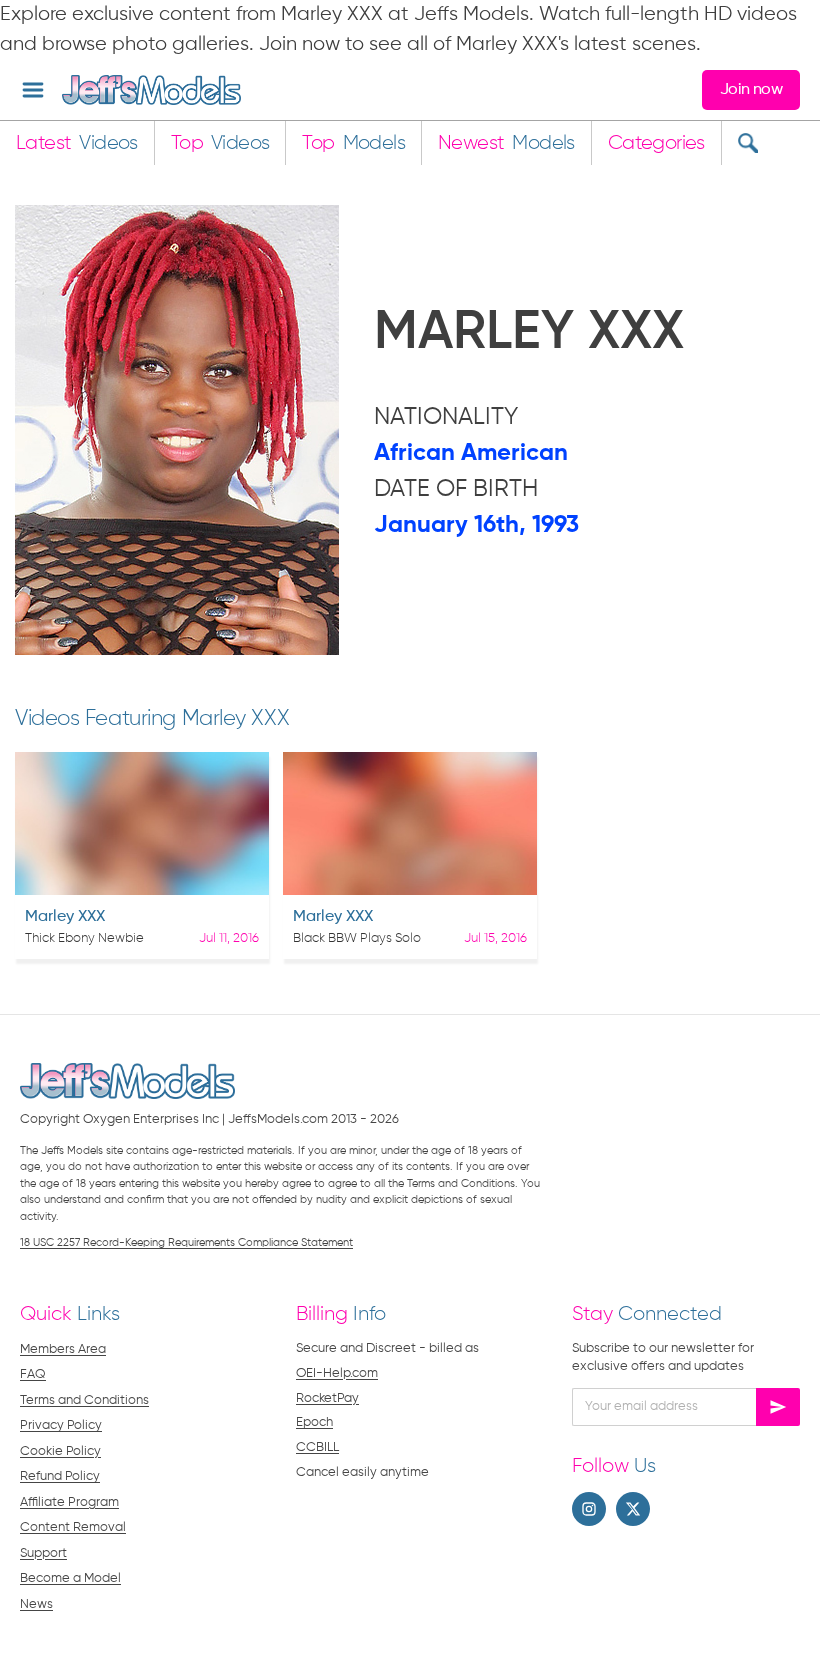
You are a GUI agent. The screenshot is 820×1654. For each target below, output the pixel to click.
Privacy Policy (61, 1425)
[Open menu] (33, 90)
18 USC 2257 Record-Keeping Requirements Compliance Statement (186, 1242)
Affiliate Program (69, 1502)
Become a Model (70, 1578)
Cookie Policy (60, 1451)
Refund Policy (60, 1476)
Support (43, 1553)
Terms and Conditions (84, 1400)
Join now (751, 90)
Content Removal (73, 1527)
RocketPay (327, 1398)
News (36, 1604)
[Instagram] (589, 1509)
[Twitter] (633, 1509)
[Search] (747, 143)
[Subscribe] (778, 1407)
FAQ (33, 1374)
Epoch (314, 1422)
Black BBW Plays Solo (357, 938)
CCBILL (317, 1447)
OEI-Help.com (337, 1373)
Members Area (63, 1349)
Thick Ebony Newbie (84, 938)
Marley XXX (65, 917)
